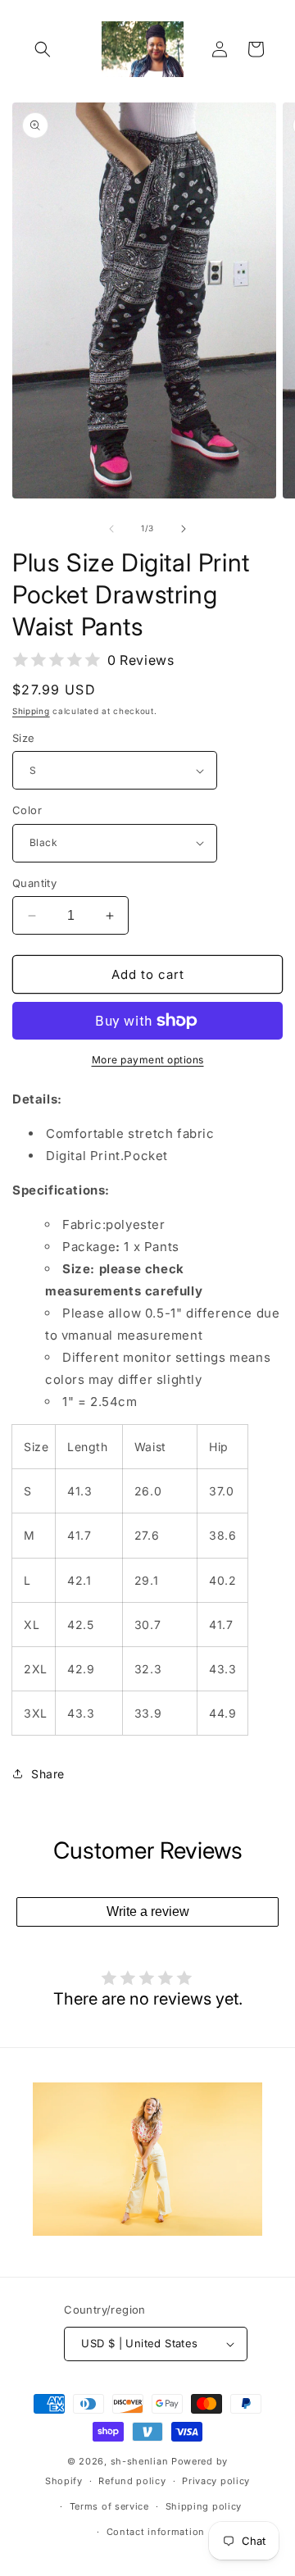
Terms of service (109, 2506)
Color (27, 810)
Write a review (148, 1912)
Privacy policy (216, 2481)
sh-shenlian (140, 2461)
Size (24, 738)
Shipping (31, 711)
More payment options (148, 1060)
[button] (43, 49)
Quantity (34, 883)
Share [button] (48, 1774)
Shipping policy (204, 2506)
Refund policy (132, 2481)
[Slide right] (184, 529)
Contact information (156, 2532)
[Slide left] (111, 529)
